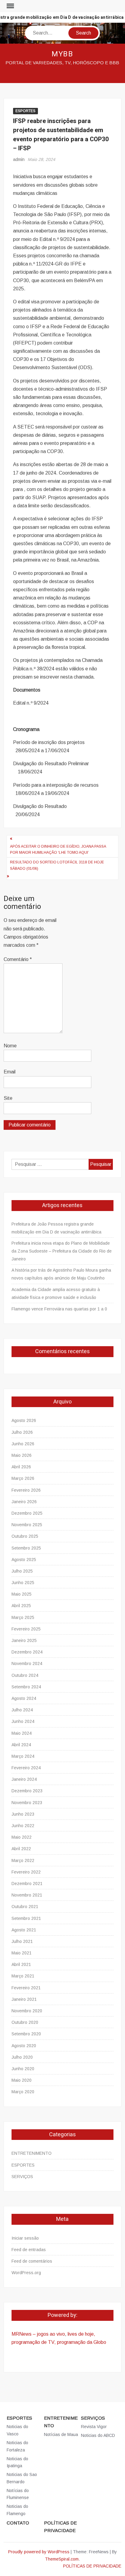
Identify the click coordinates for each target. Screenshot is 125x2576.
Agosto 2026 (24, 1420)
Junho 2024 (23, 1721)
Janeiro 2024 (24, 1779)
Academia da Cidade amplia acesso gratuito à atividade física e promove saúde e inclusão (56, 1293)
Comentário (18, 959)
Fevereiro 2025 (26, 1629)
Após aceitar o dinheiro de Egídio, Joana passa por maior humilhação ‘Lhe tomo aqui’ (58, 849)
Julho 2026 (22, 1432)
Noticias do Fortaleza (17, 2446)
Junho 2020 (23, 2069)
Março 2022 (23, 1860)
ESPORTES (25, 111)
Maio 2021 (22, 1953)
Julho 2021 (22, 1941)
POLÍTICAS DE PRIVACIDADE (60, 2527)
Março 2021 (23, 1976)
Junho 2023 (23, 1814)
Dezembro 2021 (27, 1884)
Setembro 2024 (26, 1687)
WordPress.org (26, 2273)
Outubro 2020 (25, 2022)
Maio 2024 (22, 1733)
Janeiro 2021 (24, 1999)
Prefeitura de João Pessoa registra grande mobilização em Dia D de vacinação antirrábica (56, 1228)
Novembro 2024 (27, 1663)
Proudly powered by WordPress (39, 2552)
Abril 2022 (21, 1849)
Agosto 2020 (24, 2046)
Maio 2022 (22, 1837)
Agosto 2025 (24, 1560)
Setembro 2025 (26, 1548)
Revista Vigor (94, 2427)
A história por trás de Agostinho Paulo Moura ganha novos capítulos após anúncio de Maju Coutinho (61, 1274)
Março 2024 (23, 1756)
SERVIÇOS (22, 2177)
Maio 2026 (22, 1455)
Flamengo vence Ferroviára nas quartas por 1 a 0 (59, 1309)
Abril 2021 (21, 1964)
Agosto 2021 (24, 1930)
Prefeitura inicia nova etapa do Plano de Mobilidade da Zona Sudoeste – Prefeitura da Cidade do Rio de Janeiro (62, 1251)
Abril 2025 (21, 1606)
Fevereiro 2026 (26, 1490)
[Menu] (10, 6)
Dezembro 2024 (27, 1652)
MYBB (63, 54)
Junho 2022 (23, 1826)
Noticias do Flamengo (17, 2510)
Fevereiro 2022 (26, 1872)
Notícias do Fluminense (18, 2494)
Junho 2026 (23, 1444)
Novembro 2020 (27, 2011)
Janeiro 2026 (24, 1502)
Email (10, 1072)
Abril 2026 (21, 1467)
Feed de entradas (29, 2250)
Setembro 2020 (26, 2034)
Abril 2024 (21, 1745)
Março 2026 (23, 1478)
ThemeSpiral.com (62, 2559)
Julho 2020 (22, 2057)
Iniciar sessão (25, 2238)
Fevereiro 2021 (26, 1988)
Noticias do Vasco (17, 2430)
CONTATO (18, 2523)
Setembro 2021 (26, 1918)
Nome (10, 1046)
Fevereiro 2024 (26, 1768)
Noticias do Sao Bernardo (22, 2478)
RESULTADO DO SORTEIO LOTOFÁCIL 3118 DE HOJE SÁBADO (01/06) (57, 865)
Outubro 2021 (25, 1907)
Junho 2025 (23, 1583)
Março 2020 (23, 2092)
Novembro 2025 (27, 1525)
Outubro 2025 (25, 1536)
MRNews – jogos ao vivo (38, 2334)
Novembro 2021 (27, 1895)
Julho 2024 (22, 1710)
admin (19, 159)
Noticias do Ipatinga (17, 2462)
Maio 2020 (22, 2080)
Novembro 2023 (27, 1803)
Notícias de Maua (61, 2434)
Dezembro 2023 (27, 1791)
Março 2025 (23, 1617)
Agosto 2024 (24, 1698)
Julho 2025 (22, 1571)
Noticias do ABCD (98, 2435)
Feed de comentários (32, 2261)
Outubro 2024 (25, 1675)
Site (8, 1098)
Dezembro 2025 (27, 1513)
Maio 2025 (22, 1594)
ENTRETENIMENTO (32, 2153)
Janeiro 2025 (24, 1640)
